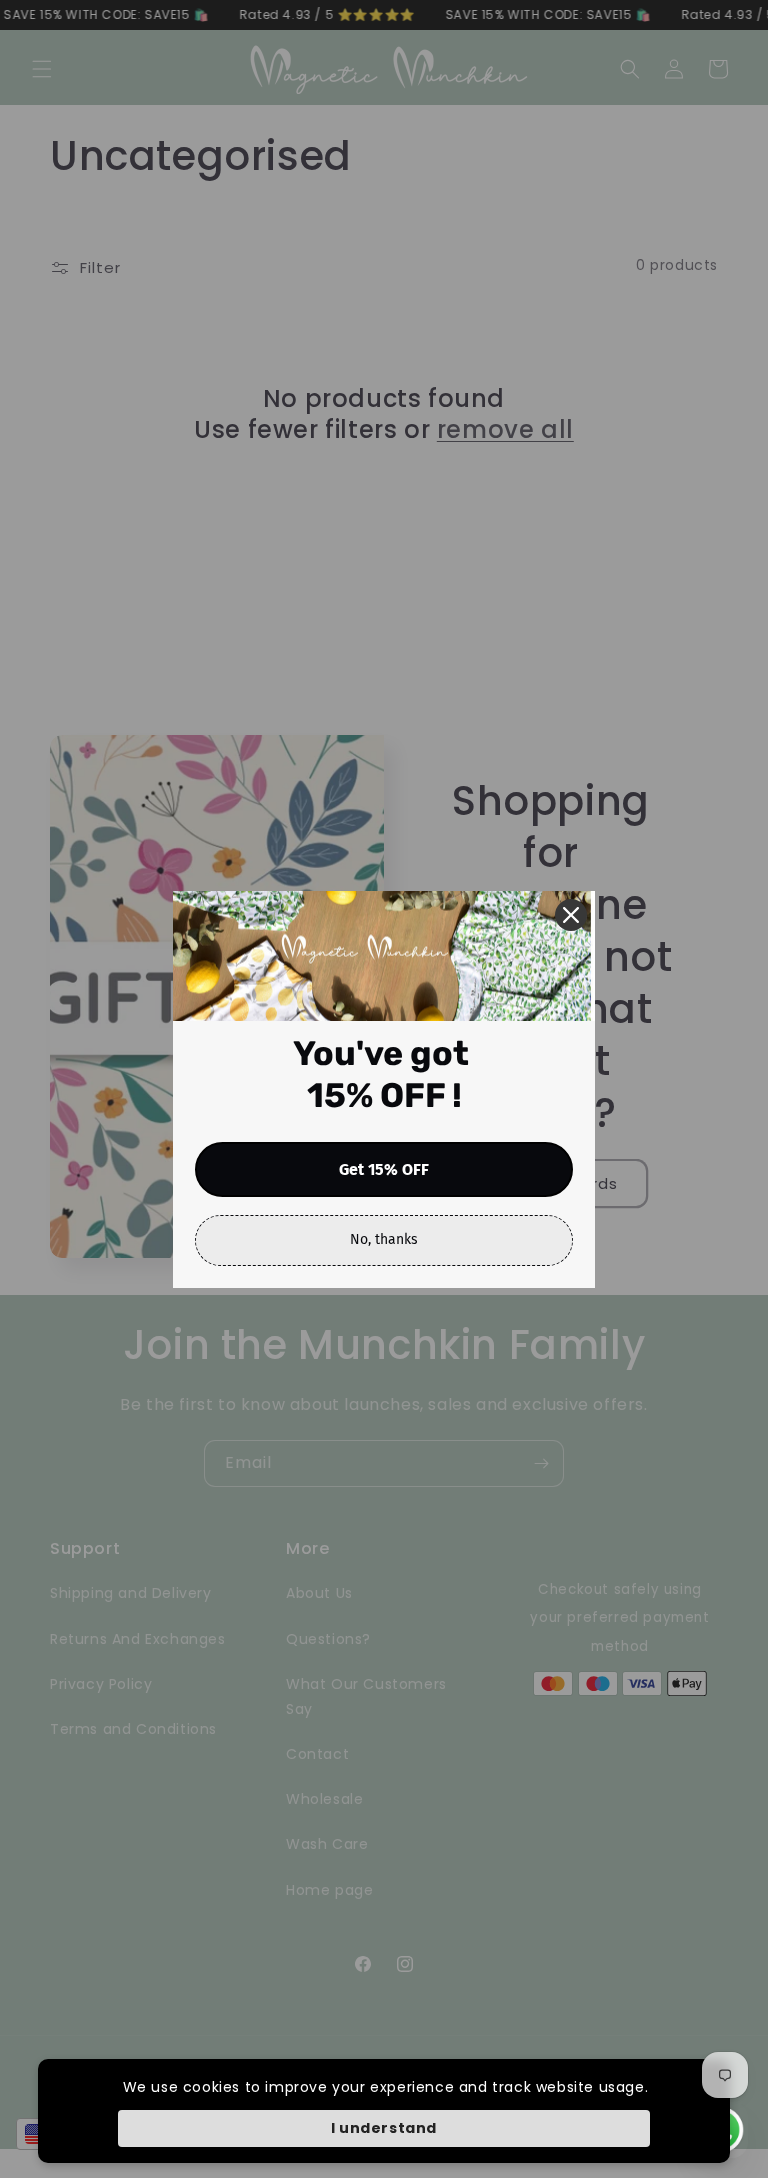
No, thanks (384, 1239)
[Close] (571, 915)
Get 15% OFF (384, 1169)
